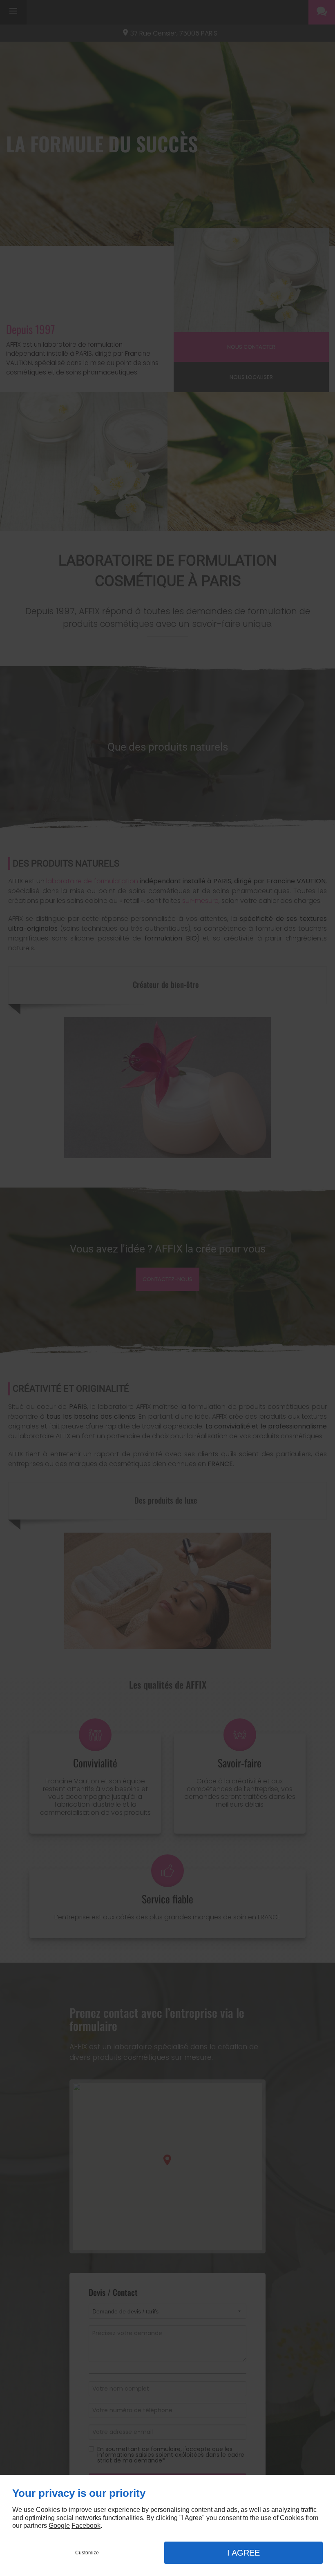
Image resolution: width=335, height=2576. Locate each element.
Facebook (86, 2526)
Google (59, 2526)
